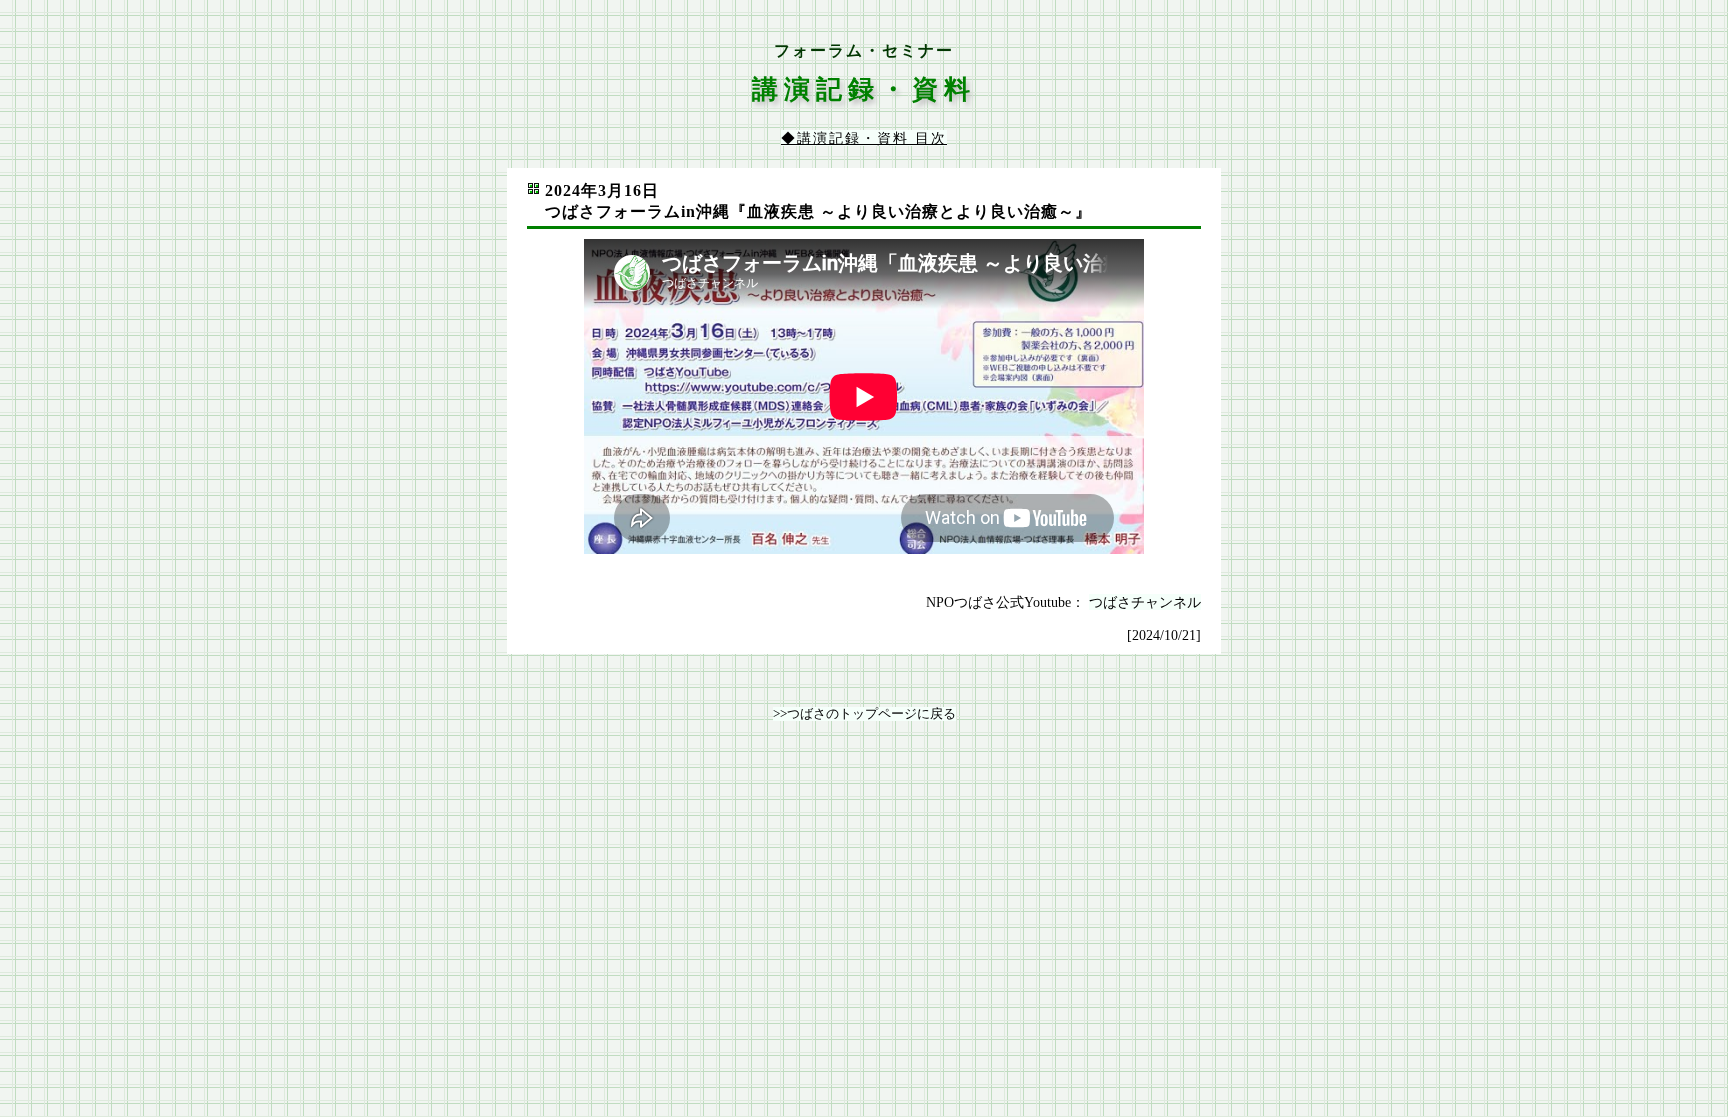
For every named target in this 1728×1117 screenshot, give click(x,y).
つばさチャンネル (1145, 602)
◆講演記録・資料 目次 (864, 138)
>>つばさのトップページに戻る (864, 714)
